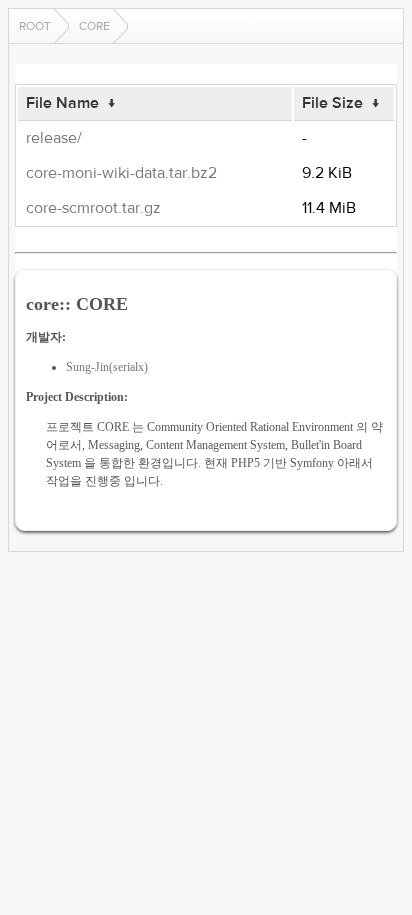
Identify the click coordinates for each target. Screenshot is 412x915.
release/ (54, 138)
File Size (332, 103)
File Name (62, 103)
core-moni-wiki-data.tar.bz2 (121, 173)
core (94, 26)
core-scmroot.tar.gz (93, 208)
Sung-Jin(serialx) (107, 367)
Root (35, 26)
